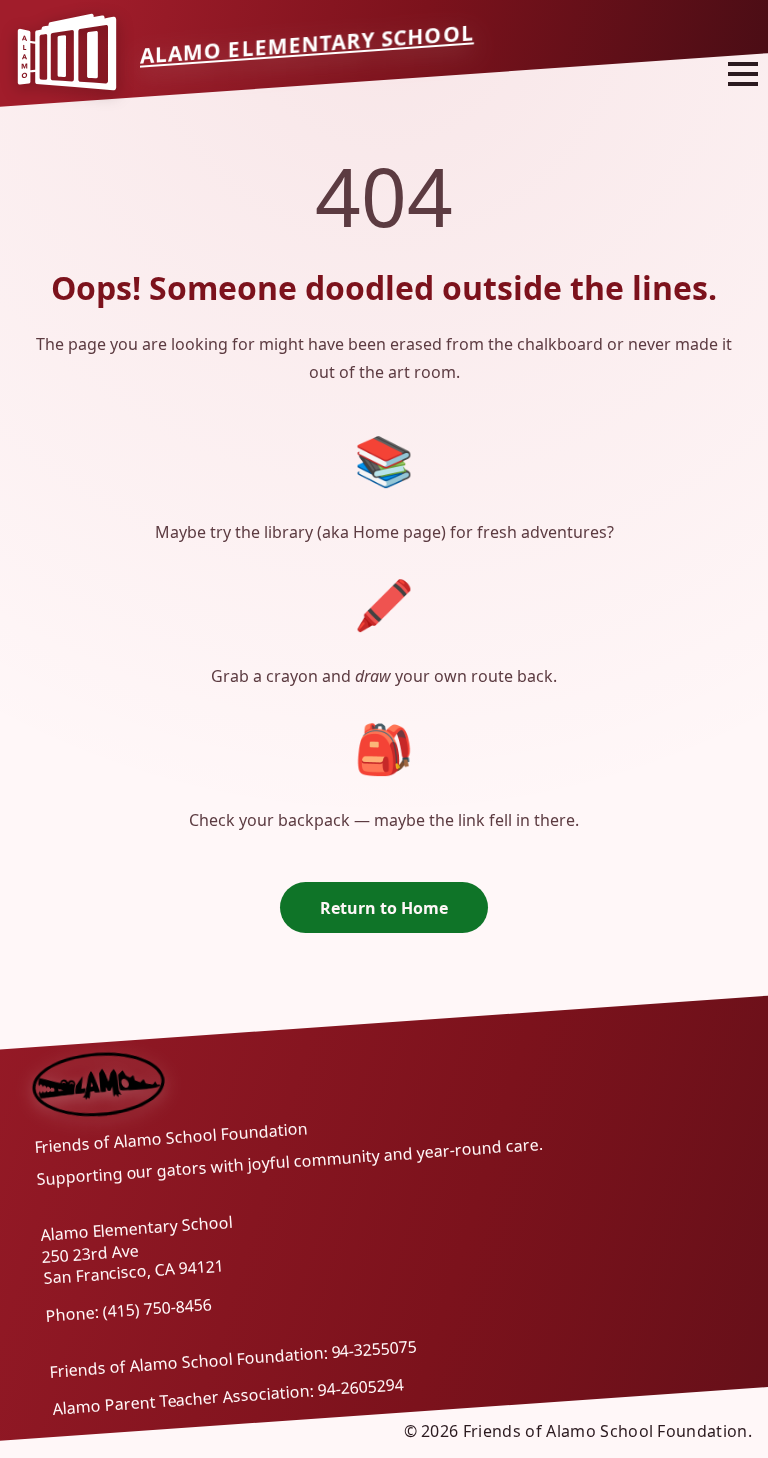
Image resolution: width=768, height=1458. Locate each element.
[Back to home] (99, 1084)
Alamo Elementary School (307, 43)
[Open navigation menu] (743, 73)
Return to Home (384, 908)
